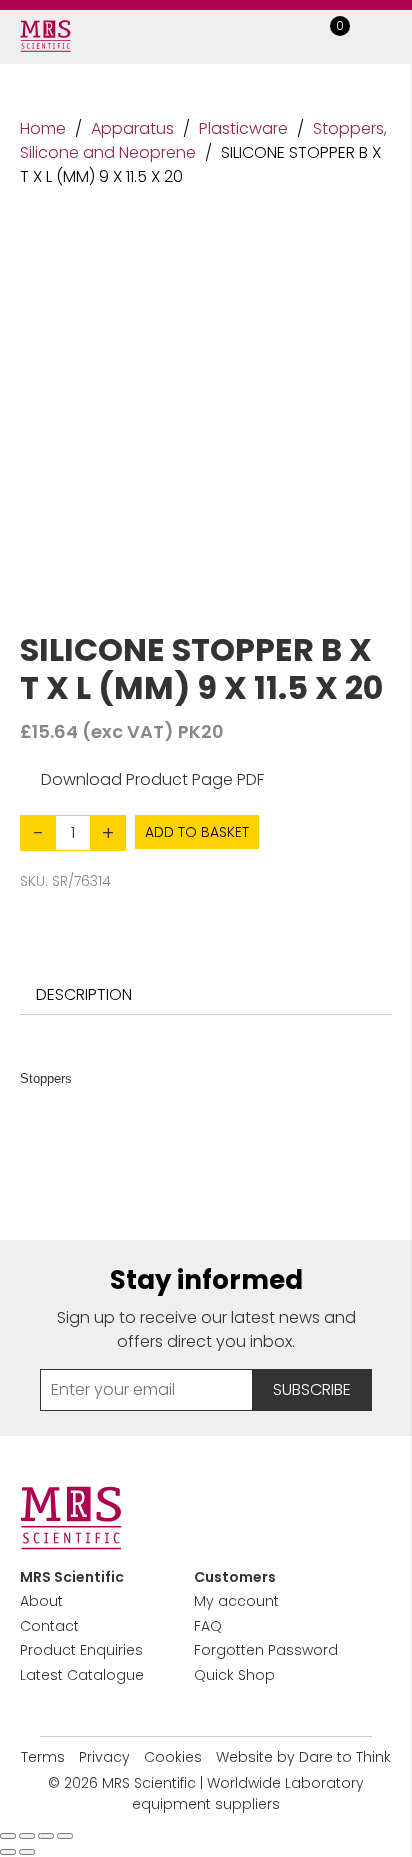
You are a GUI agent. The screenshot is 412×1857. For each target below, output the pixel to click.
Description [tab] (84, 994)
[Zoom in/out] (8, 1836)
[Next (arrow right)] (27, 1852)
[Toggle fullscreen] (27, 1836)
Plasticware (243, 128)
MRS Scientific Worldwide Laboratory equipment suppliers (233, 1793)
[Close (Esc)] (65, 1836)
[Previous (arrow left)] (8, 1852)
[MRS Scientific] (45, 36)
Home (43, 128)
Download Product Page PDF (152, 780)
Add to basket (197, 832)
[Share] (46, 1836)
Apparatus (132, 128)
